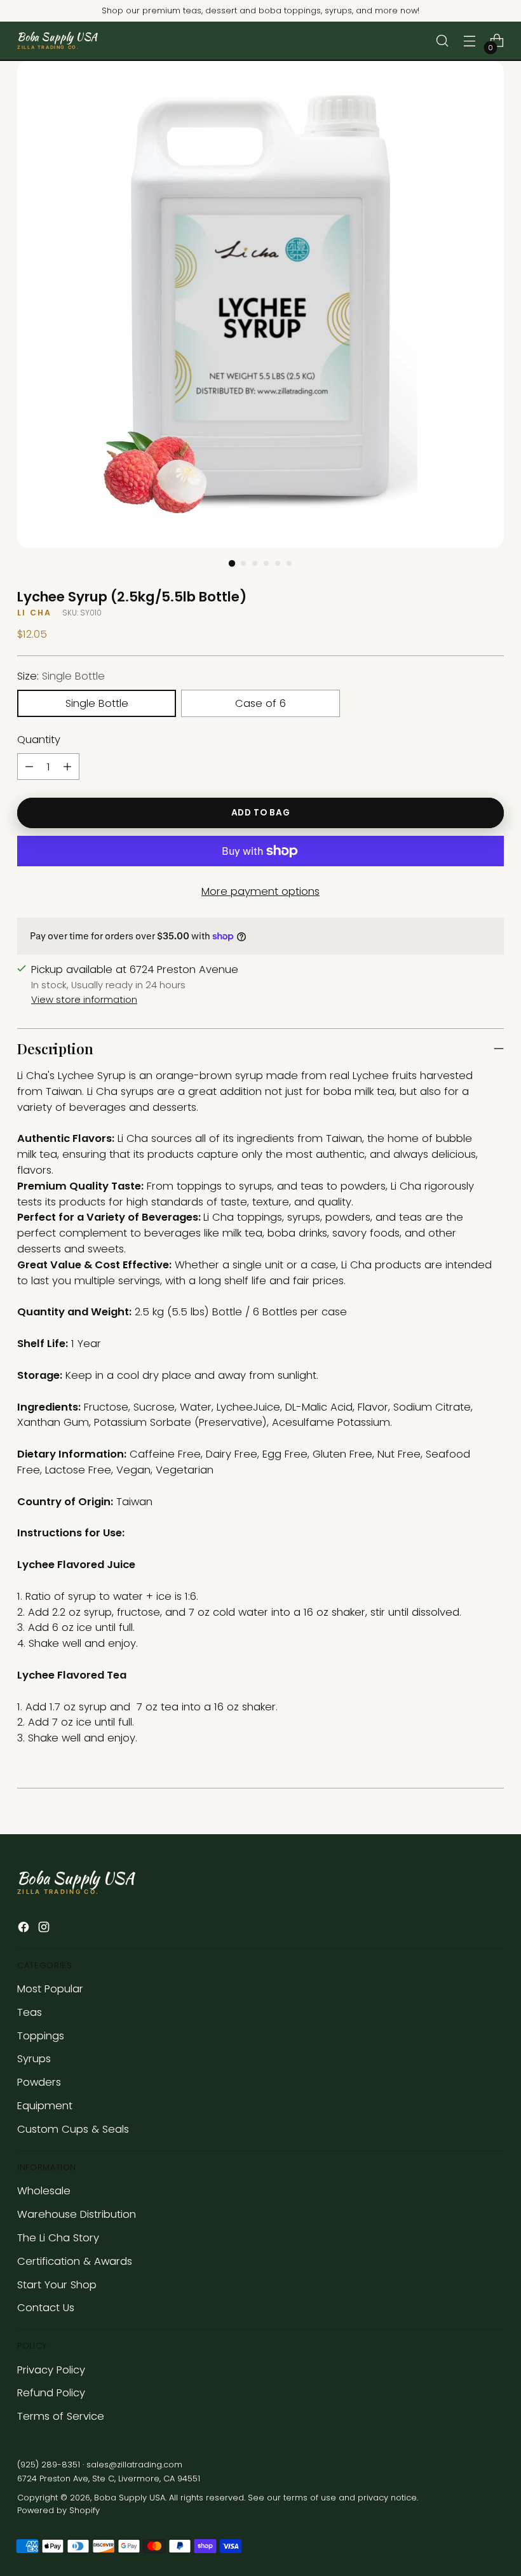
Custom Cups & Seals (73, 2129)
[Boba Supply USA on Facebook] (25, 1929)
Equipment (45, 2106)
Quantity (39, 740)
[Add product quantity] (67, 767)
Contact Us (46, 2308)
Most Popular (50, 1989)
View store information (84, 1000)
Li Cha (34, 613)
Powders (39, 2082)
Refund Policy (51, 2393)
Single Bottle (97, 703)
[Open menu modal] (470, 41)
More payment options (260, 891)
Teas (30, 2012)
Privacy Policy (51, 2370)
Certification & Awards (75, 2261)
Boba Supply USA (130, 2498)
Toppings (41, 2036)
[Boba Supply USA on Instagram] (45, 1929)
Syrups (34, 2059)
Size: (61, 676)
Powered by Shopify (58, 2510)
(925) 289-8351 (49, 2465)
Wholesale (44, 2191)
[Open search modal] (443, 41)
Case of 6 (260, 703)
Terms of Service (61, 2416)
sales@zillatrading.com (134, 2465)
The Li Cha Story (58, 2238)
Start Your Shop (57, 2285)
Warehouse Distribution (77, 2214)
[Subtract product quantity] (29, 767)
